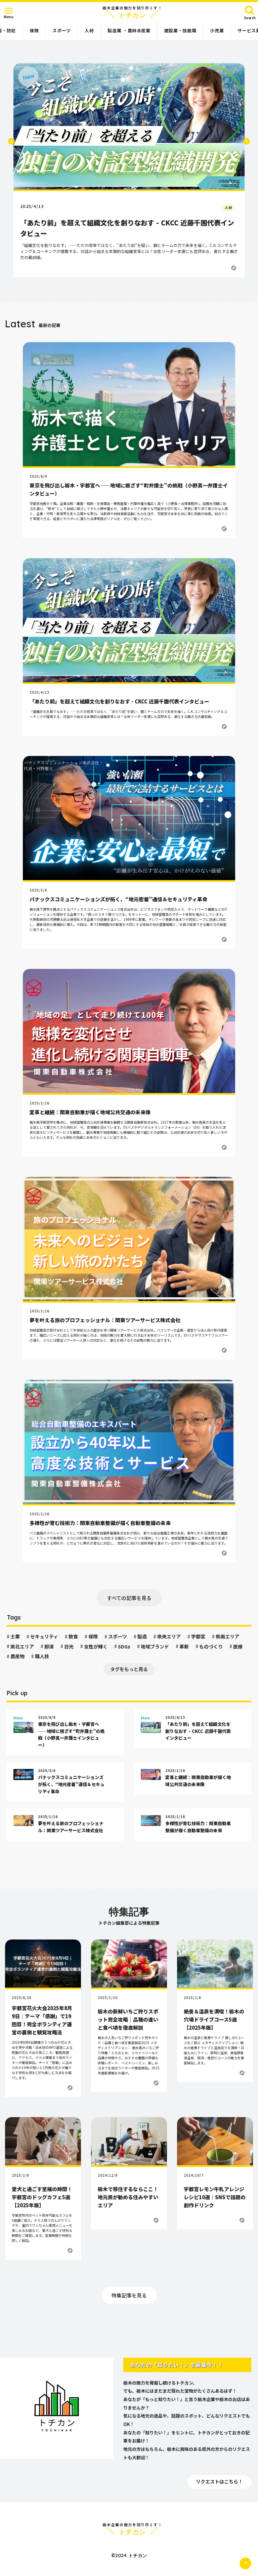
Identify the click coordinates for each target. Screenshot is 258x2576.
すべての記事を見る (129, 1598)
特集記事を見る (129, 2295)
